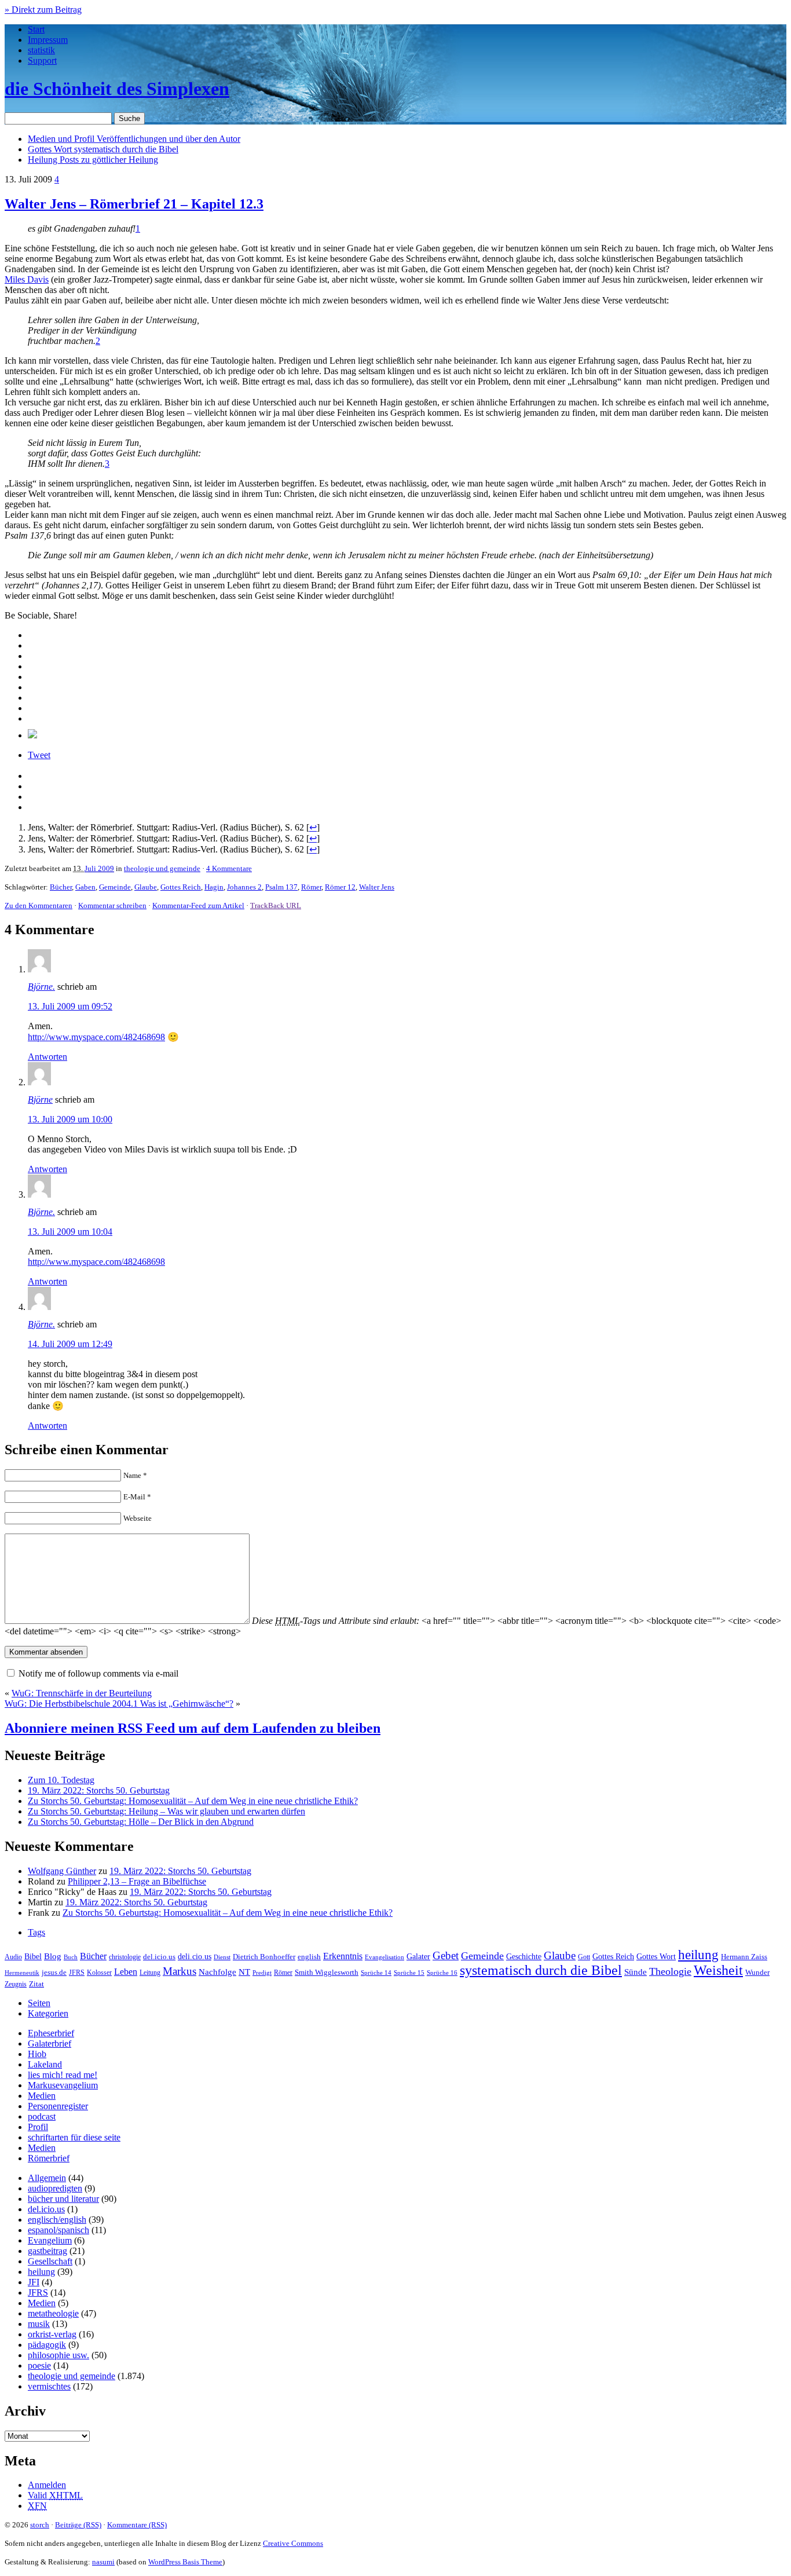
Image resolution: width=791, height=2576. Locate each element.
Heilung (93, 160)
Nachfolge (217, 1972)
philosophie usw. (58, 2355)
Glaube (146, 887)
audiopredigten (55, 2188)
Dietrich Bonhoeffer (264, 1957)
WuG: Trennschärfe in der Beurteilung (82, 1693)
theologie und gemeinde (162, 868)
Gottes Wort (103, 149)
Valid (55, 2495)
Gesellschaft (50, 2261)
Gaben (85, 887)
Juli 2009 (99, 868)
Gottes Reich (181, 887)
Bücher (61, 887)
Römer (311, 887)
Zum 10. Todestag (61, 1780)
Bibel (33, 1956)
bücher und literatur (63, 2199)
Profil (38, 2127)
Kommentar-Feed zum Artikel (198, 905)
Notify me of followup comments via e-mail (98, 1673)
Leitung (150, 1973)
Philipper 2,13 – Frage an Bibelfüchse (137, 1881)
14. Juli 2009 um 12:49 (70, 1344)
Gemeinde (115, 887)
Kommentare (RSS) (137, 2525)
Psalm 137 (281, 887)
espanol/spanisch (58, 2230)
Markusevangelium (63, 2085)
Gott (584, 1957)
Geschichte (524, 1957)
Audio (13, 1957)
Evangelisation (384, 1957)
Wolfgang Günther (62, 1871)
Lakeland (45, 2064)
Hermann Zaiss (744, 1957)
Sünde (636, 1972)
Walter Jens (377, 887)
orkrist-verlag (52, 2334)
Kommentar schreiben (112, 905)
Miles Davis (27, 279)
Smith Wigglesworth (327, 1972)
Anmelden (47, 2485)
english (309, 1957)
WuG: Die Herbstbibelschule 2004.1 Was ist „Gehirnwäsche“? (119, 1704)
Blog (53, 1956)
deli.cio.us (195, 1956)
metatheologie (53, 2313)
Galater (418, 1957)
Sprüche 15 (409, 1973)
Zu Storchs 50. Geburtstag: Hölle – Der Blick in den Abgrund (141, 1822)
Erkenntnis (343, 1956)
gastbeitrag (47, 2251)
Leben (126, 1972)
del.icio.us (159, 1957)
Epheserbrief (51, 2033)
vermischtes (49, 2386)
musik (39, 2324)
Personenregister (58, 2106)
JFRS (77, 1973)
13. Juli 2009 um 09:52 (70, 1006)
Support (42, 61)
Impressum (48, 40)
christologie (125, 1957)
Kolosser (99, 1973)
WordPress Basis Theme (185, 2562)
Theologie (670, 1971)
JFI (34, 2282)
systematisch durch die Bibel (541, 1970)
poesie (39, 2365)
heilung (698, 1955)
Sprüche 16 (442, 1973)
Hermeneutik (22, 1973)
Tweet (39, 755)
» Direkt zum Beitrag (43, 10)
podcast (42, 2116)
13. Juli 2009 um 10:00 (70, 1119)
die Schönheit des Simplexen (117, 89)
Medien (42, 2096)
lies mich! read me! (63, 2075)
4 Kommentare (229, 868)
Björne (40, 1099)
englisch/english (57, 2220)
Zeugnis (16, 1984)
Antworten (47, 1057)
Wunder (757, 1972)
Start (36, 29)
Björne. (41, 987)
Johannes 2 (244, 887)
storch (40, 2525)
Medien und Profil (134, 139)
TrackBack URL (276, 905)
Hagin (214, 887)
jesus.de (54, 1973)
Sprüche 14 (376, 1973)
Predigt (262, 1973)
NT (244, 1972)
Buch (71, 1957)
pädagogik (47, 2345)
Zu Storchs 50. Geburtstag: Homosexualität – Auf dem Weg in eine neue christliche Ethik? (193, 1801)
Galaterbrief (50, 2043)
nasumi (103, 2562)
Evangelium (50, 2240)
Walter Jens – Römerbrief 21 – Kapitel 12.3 (134, 204)
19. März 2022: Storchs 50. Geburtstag (99, 1790)
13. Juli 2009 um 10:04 (70, 1232)
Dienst (222, 1957)
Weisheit (718, 1970)
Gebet (446, 1955)
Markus (180, 1971)
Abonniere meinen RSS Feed (193, 1728)
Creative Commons (293, 2543)
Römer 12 (340, 887)
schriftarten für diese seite (74, 2137)
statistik (41, 50)
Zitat (36, 1984)
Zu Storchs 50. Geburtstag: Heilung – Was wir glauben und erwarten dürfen (166, 1811)
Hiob (37, 2054)
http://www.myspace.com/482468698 (96, 1037)
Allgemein (47, 2178)
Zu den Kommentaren (39, 905)
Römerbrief (49, 2158)
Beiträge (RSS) (78, 2525)
